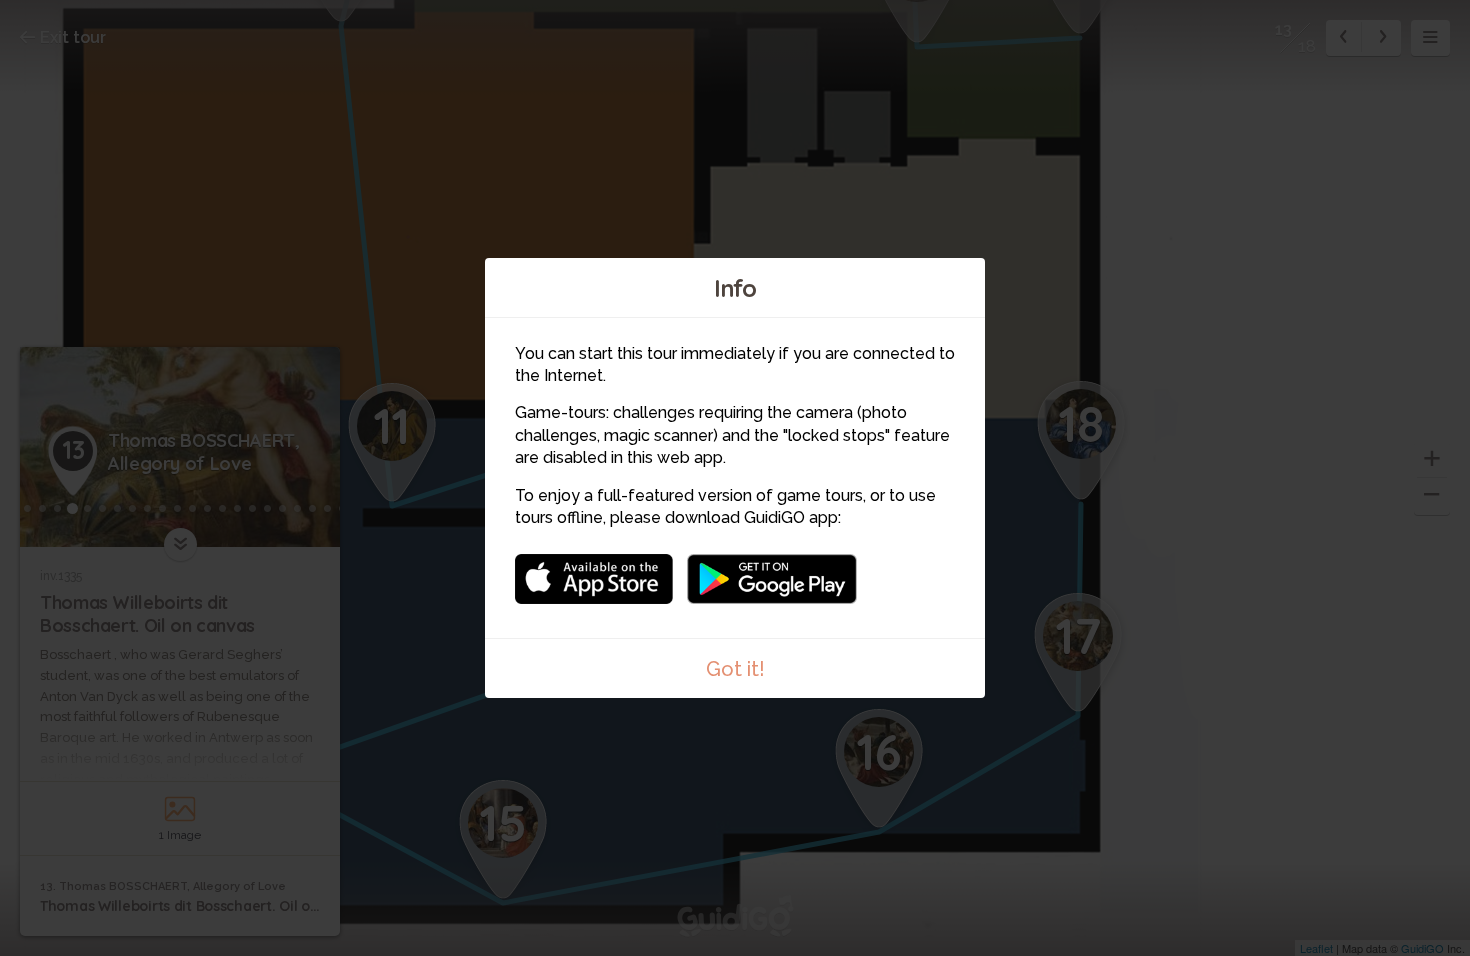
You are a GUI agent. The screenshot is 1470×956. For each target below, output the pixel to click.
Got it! (735, 669)
